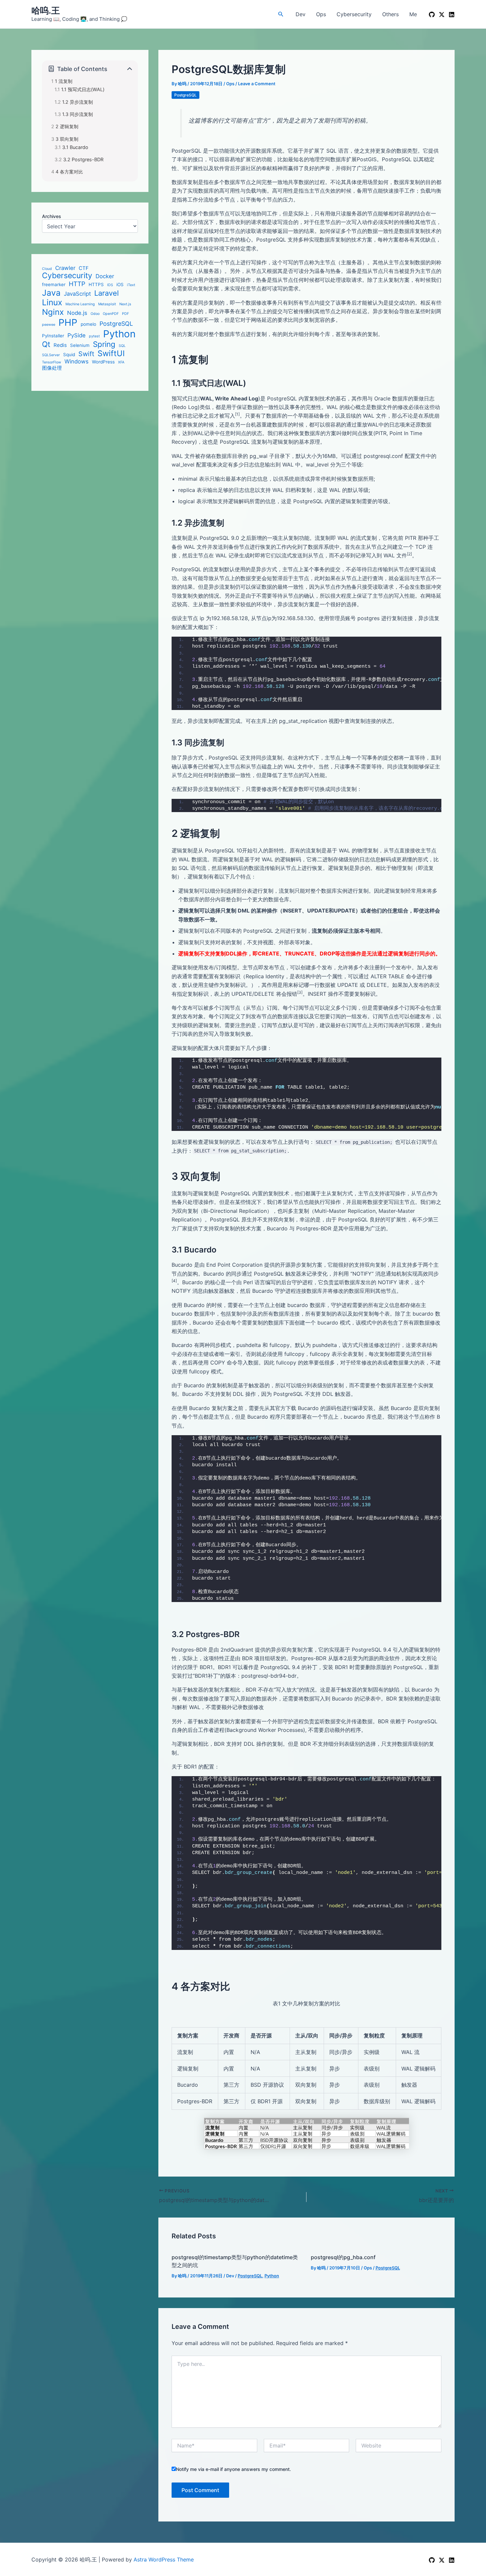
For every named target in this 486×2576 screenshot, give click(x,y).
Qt (46, 344)
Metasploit (107, 304)
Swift (86, 354)
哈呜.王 (46, 10)
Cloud (47, 269)
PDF (125, 314)
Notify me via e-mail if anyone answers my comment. (233, 2469)
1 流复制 (64, 81)
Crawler (65, 268)
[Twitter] (442, 2560)
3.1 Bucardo (75, 147)
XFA (121, 362)
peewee (49, 324)
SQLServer (51, 355)
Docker (105, 276)
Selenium (80, 345)
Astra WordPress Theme (164, 2559)
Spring (104, 344)
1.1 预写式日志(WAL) (83, 89)
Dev (301, 14)
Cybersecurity (354, 14)
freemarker (54, 284)
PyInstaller (53, 336)
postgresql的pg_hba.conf (343, 2257)
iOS (120, 284)
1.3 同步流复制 (78, 114)
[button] (281, 14)
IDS (110, 285)
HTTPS (96, 284)
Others (390, 14)
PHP (68, 322)
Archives (52, 216)
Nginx (53, 312)
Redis (60, 345)
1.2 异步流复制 (78, 102)
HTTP (77, 284)
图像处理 (52, 368)
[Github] (432, 2560)
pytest (94, 336)
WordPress (103, 361)
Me (413, 14)
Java (51, 293)
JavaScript (77, 293)
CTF (84, 268)
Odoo (95, 314)
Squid (69, 354)
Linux (52, 302)
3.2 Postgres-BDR (83, 159)
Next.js (125, 304)
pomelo (88, 324)
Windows (77, 361)
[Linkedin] (452, 15)
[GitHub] (432, 15)
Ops (321, 14)
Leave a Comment (257, 84)
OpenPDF (111, 314)
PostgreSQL (116, 323)
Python (119, 334)
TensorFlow (52, 362)
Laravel (106, 293)
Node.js (77, 313)
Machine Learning (80, 304)
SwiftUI (111, 353)
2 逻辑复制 (67, 126)
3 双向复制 (67, 139)
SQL (122, 346)
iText (131, 285)
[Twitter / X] (442, 15)
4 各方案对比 (69, 172)
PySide (77, 335)
